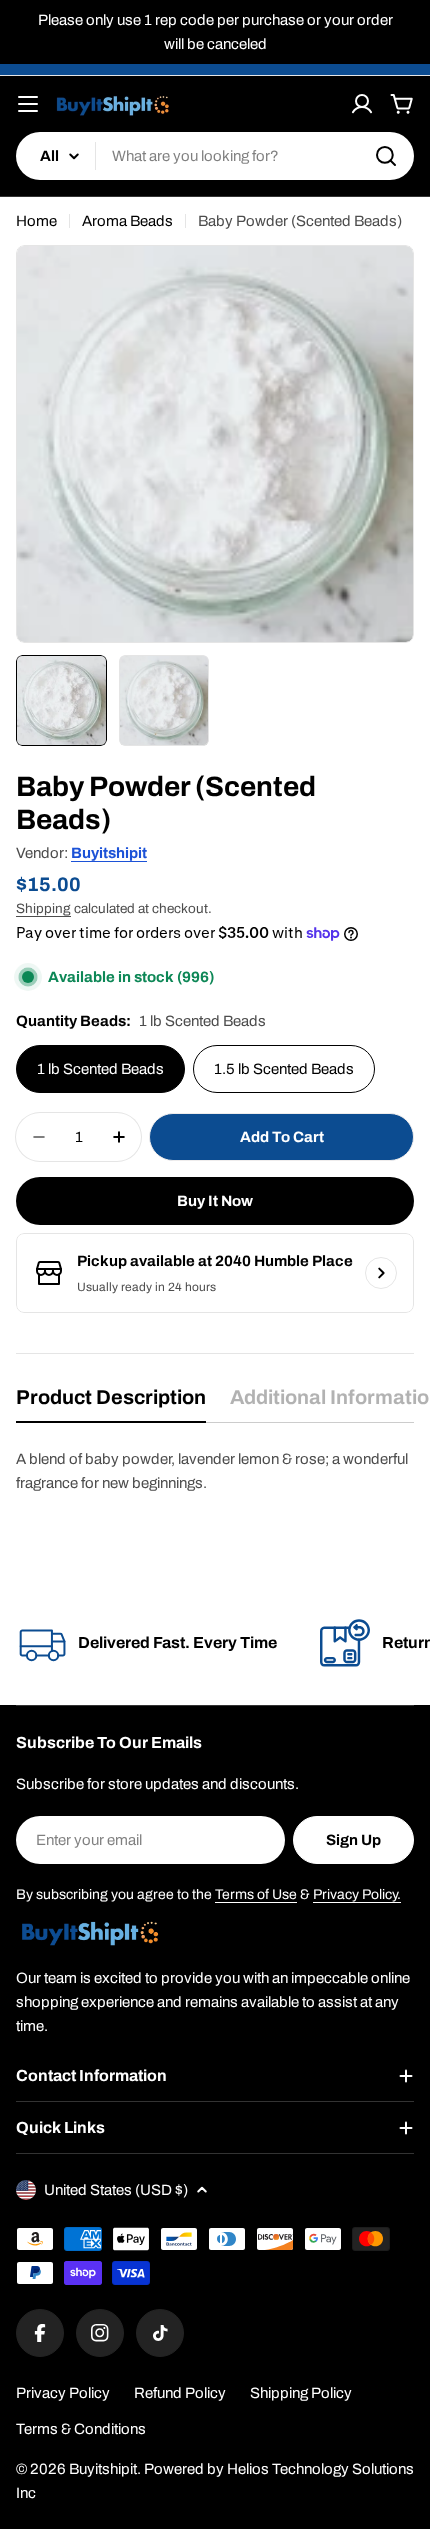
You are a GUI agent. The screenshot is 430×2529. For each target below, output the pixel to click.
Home (36, 221)
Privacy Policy (63, 2393)
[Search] (386, 156)
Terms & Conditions (81, 2429)
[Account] (362, 104)
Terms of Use (256, 1894)
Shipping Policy (301, 2393)
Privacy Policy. (357, 1894)
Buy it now (215, 1201)
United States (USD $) (116, 2190)
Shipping (43, 908)
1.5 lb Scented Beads (284, 1069)
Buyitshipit (109, 853)
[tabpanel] (215, 1471)
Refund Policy (180, 2393)
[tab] (111, 1403)
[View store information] (381, 1273)
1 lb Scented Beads (100, 1069)
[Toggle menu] (28, 104)
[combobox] (215, 156)
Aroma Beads (127, 221)
